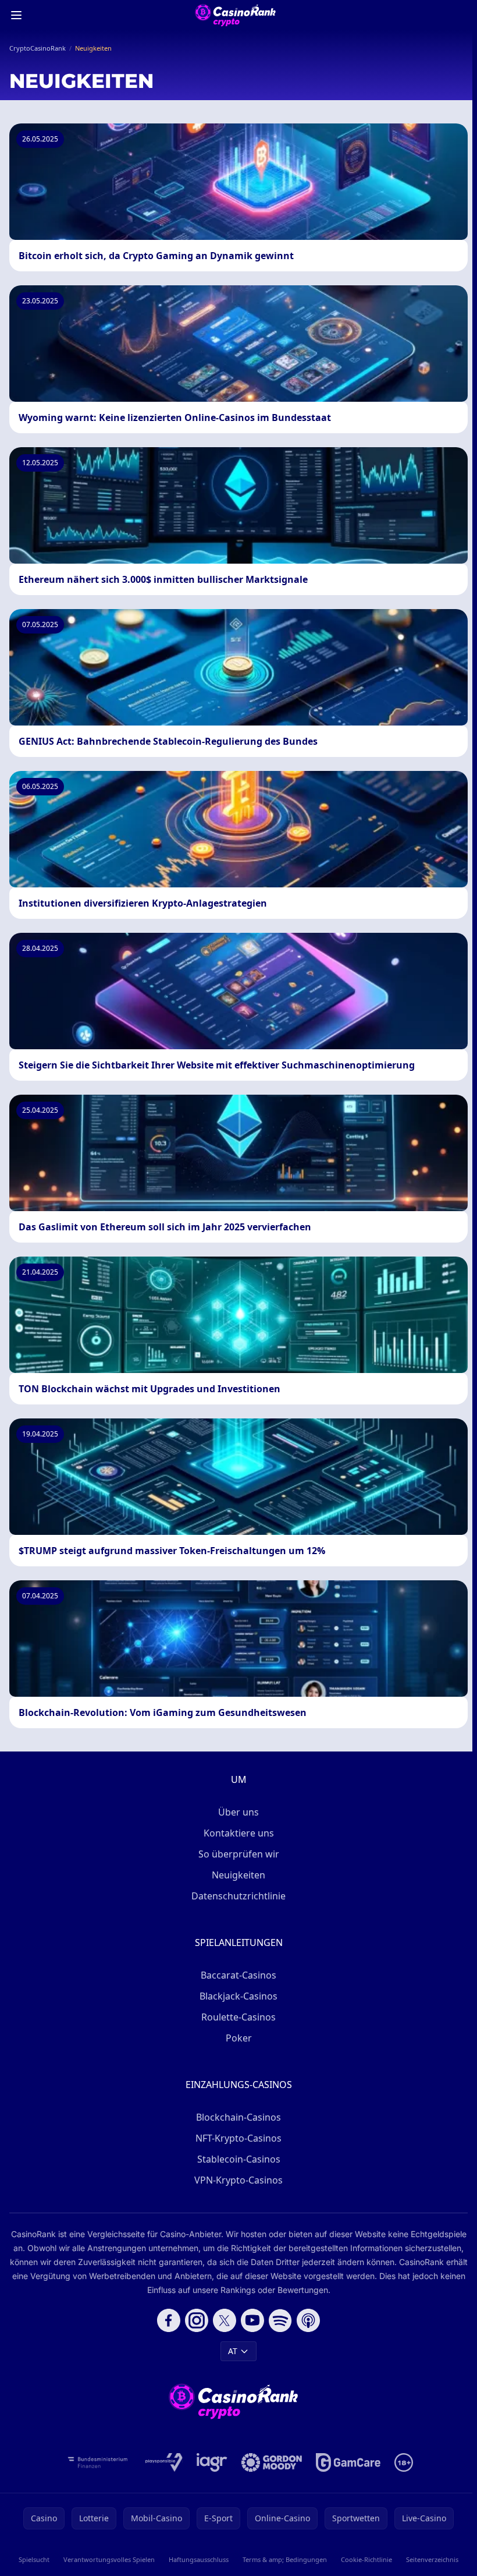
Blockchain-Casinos (238, 2117)
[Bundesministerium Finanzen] (98, 2462)
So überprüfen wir (239, 1854)
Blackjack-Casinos (238, 1996)
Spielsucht (34, 2559)
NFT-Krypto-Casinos (238, 2138)
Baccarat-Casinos (238, 1975)
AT (233, 2351)
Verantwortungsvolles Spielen (109, 2559)
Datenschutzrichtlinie (238, 1896)
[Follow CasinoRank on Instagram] (197, 2320)
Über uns (238, 1812)
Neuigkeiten (238, 1875)
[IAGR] (212, 2462)
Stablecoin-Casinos (239, 2159)
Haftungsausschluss (199, 2559)
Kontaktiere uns (239, 1833)
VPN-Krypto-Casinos (238, 2180)
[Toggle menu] (16, 15)
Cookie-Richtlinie (366, 2559)
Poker (239, 2038)
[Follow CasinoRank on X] (225, 2320)
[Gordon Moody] (272, 2462)
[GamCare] (348, 2462)
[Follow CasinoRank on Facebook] (169, 2320)
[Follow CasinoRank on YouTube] (252, 2320)
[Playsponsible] (164, 2462)
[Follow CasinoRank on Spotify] (280, 2320)
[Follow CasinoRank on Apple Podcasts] (308, 2320)
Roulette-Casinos (238, 2017)
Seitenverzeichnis (432, 2559)
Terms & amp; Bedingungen (285, 2559)
